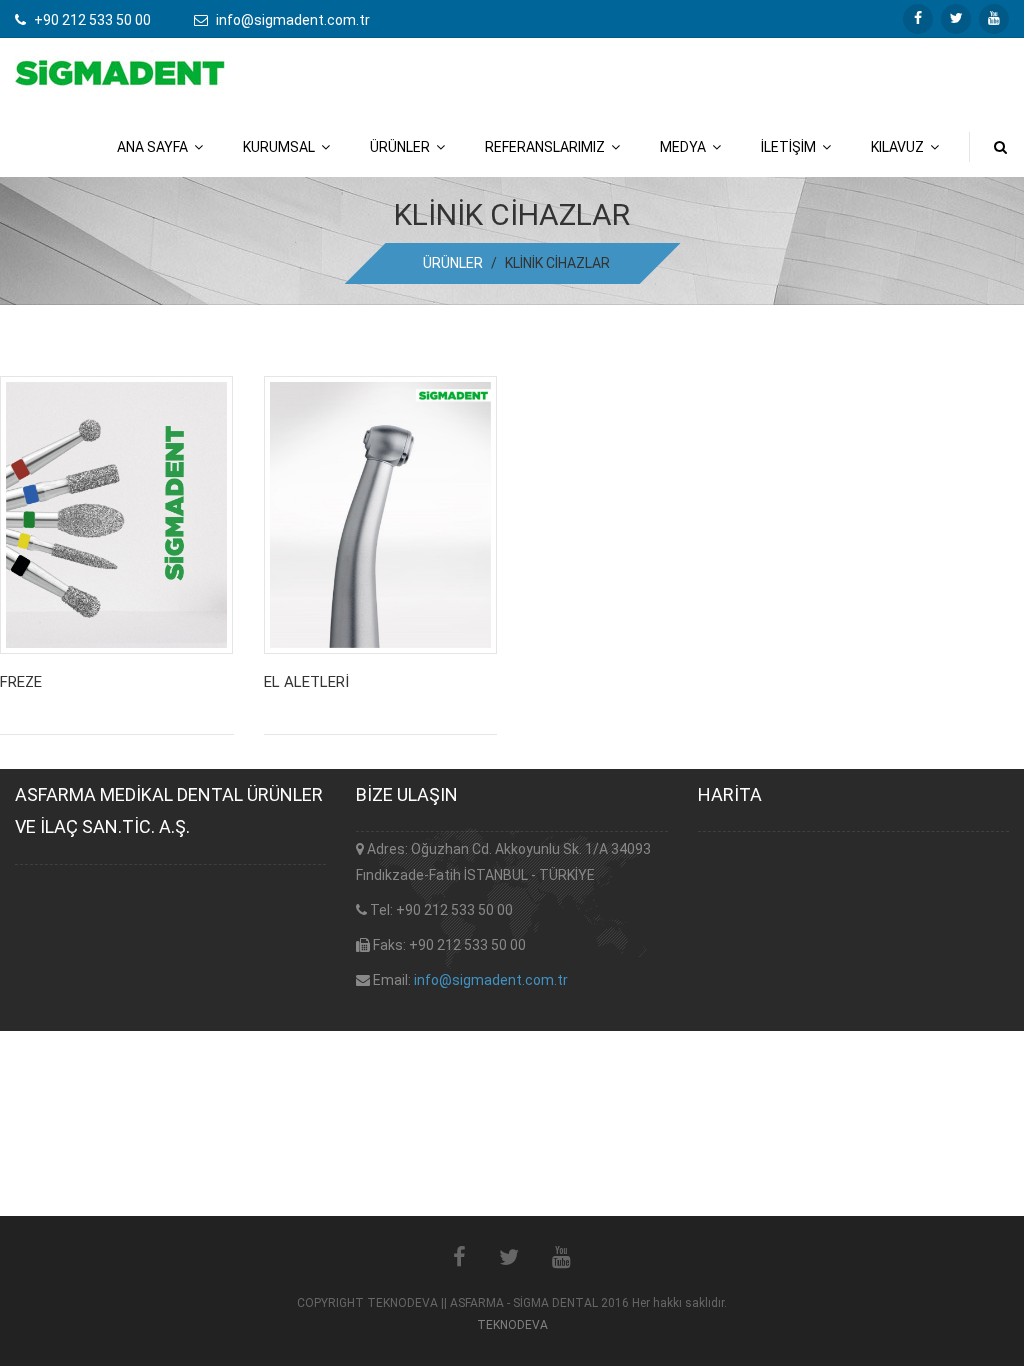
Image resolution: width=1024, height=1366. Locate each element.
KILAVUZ (900, 147)
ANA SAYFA (155, 147)
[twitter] (956, 19)
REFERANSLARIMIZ (548, 147)
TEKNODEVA (512, 1325)
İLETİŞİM (791, 147)
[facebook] (918, 19)
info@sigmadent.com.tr (491, 980)
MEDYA (686, 147)
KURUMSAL (282, 147)
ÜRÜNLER (403, 147)
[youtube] (994, 19)
